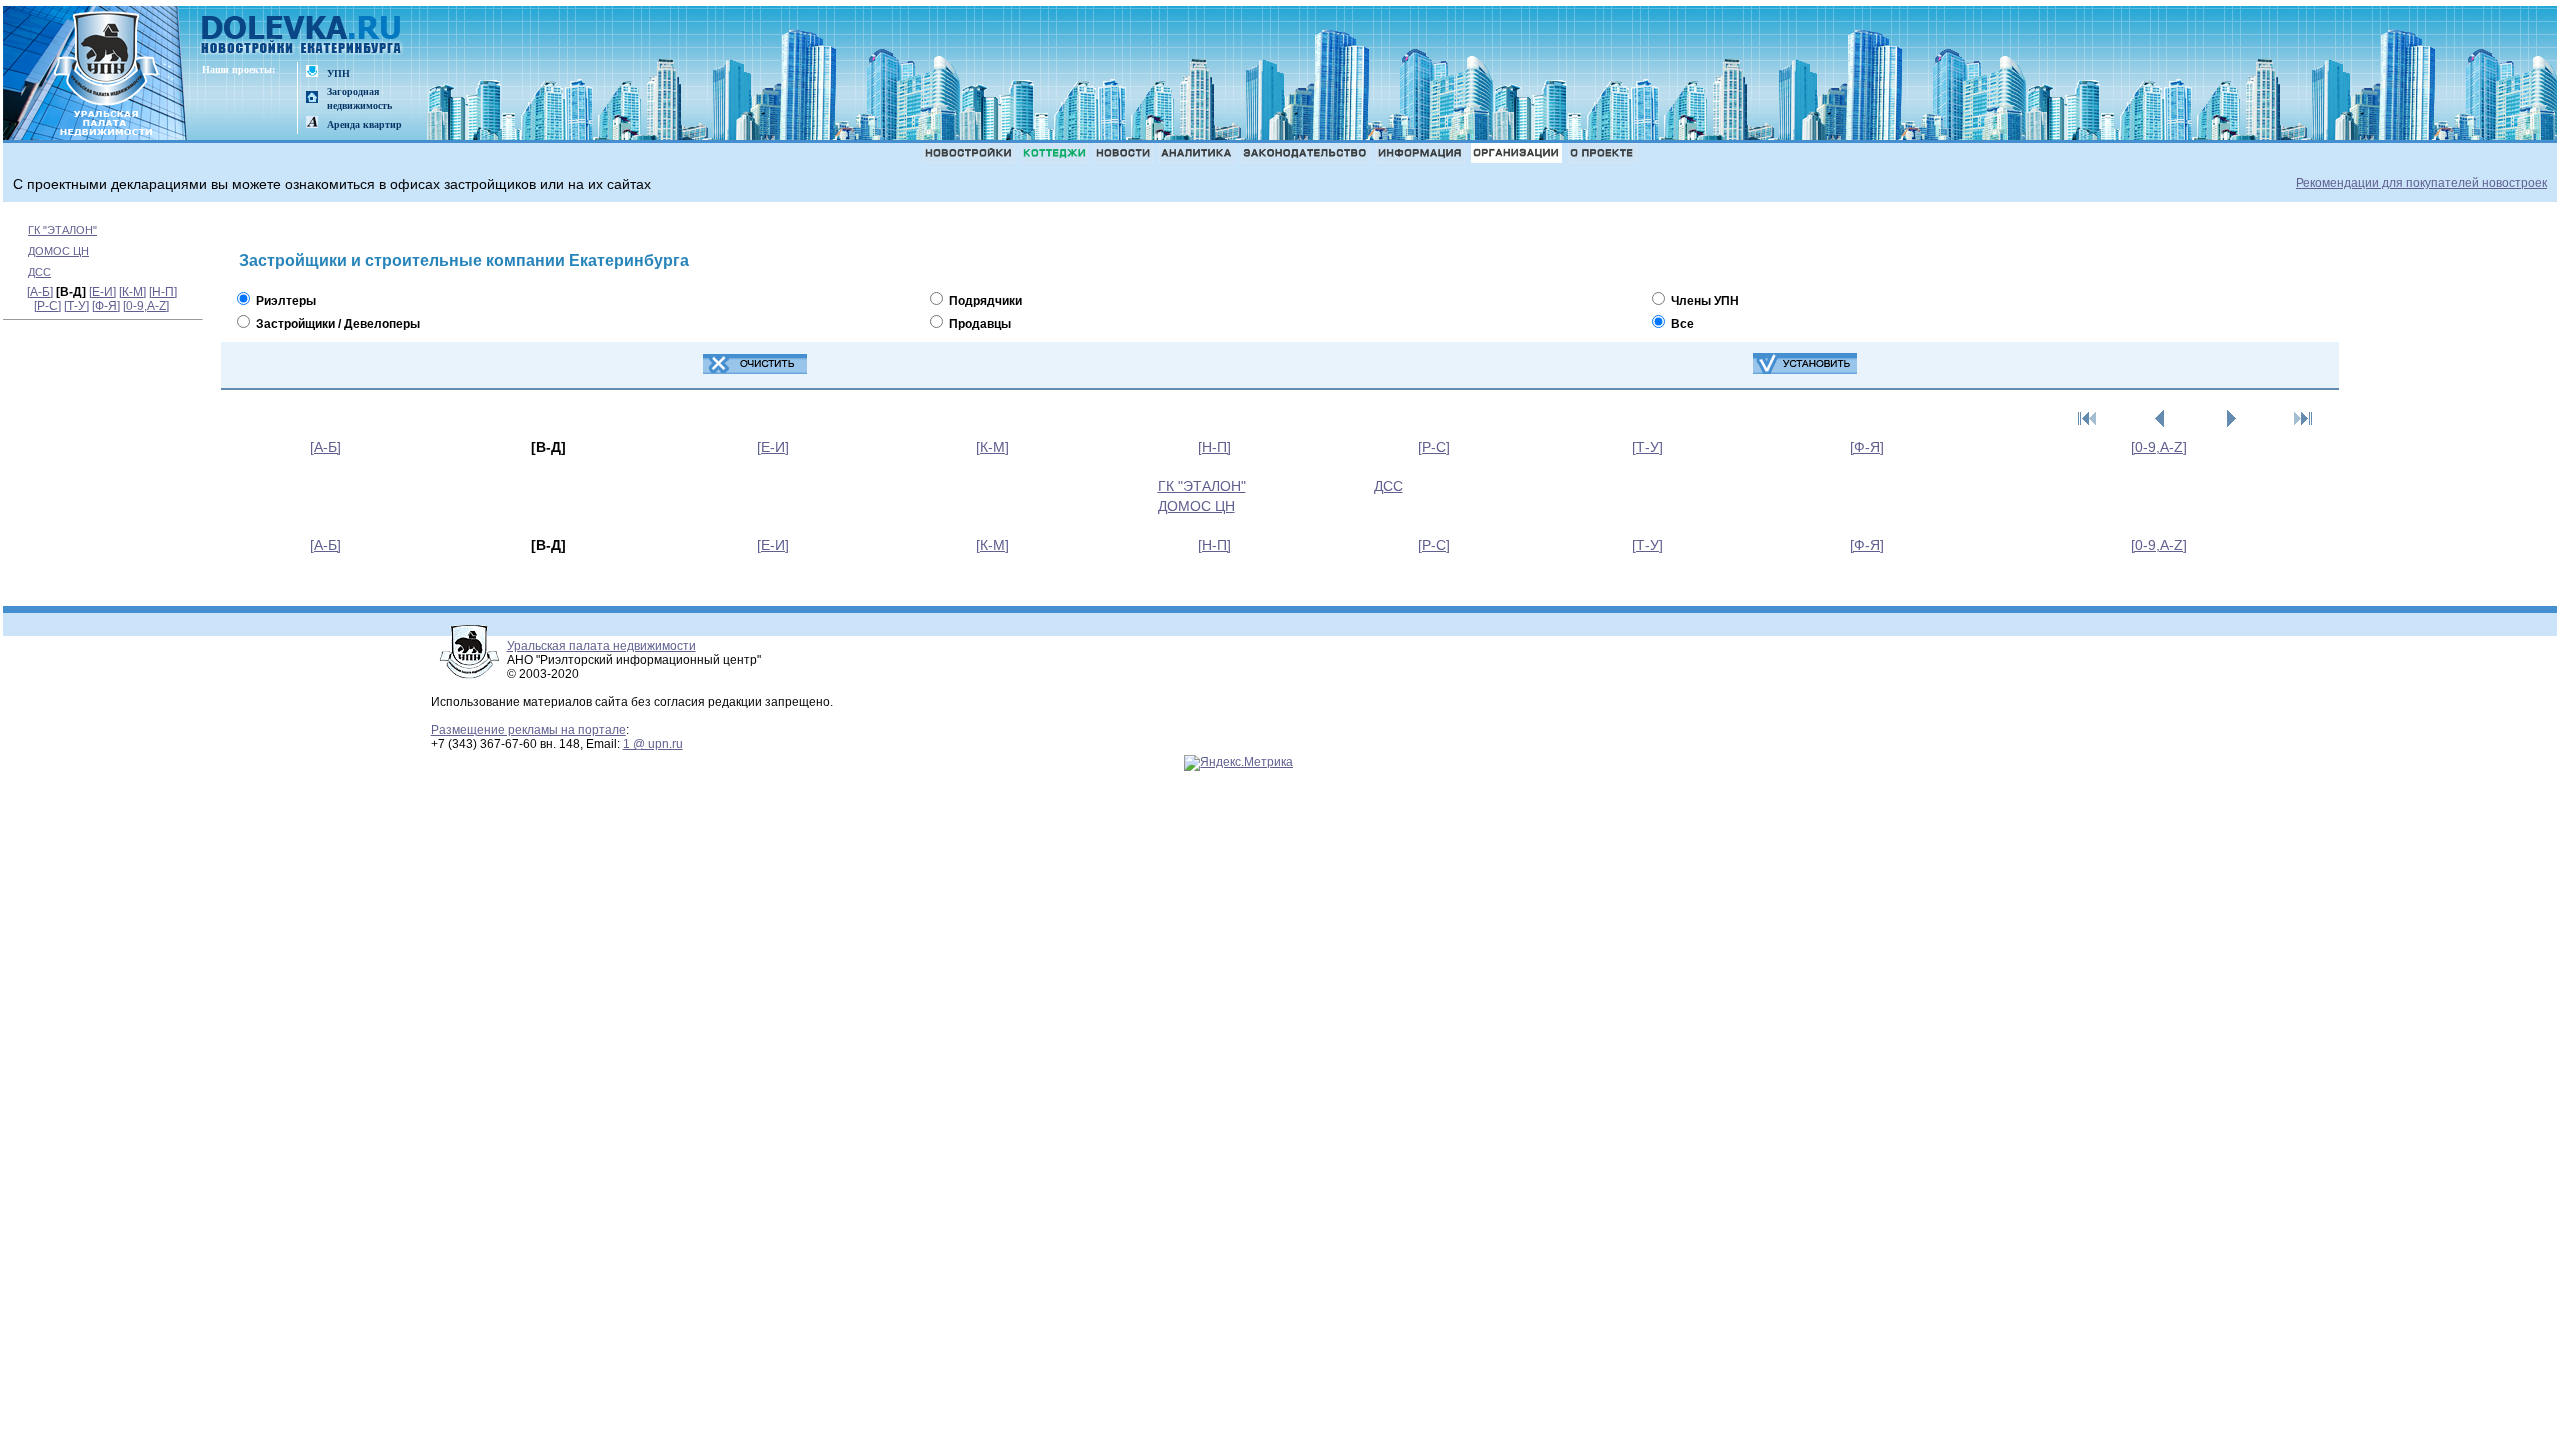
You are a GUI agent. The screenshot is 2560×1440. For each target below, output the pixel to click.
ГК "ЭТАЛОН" (62, 230)
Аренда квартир (364, 124)
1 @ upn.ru (653, 744)
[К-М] (132, 292)
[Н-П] (163, 292)
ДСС (39, 272)
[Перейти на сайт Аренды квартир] (312, 123)
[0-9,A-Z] (146, 306)
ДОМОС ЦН (58, 251)
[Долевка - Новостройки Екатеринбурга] (302, 36)
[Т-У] (76, 306)
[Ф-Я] (106, 306)
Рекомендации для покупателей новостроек (2421, 183)
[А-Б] (40, 292)
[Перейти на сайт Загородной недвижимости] (312, 98)
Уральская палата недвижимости (601, 646)
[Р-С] (47, 306)
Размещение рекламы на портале (528, 730)
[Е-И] (102, 292)
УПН (338, 73)
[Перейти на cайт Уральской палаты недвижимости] (312, 72)
